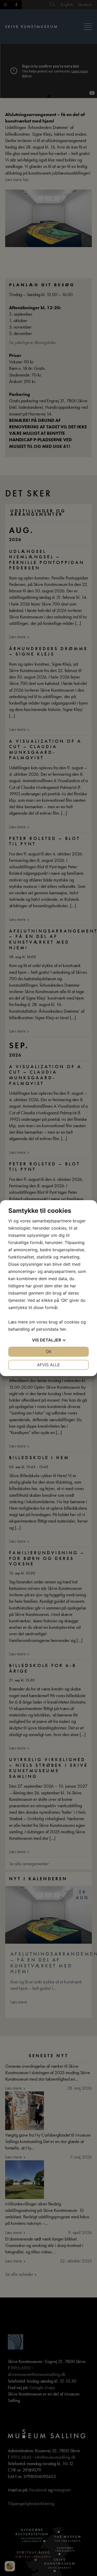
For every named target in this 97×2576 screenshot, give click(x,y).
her (63, 1329)
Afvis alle (48, 1365)
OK (49, 1352)
